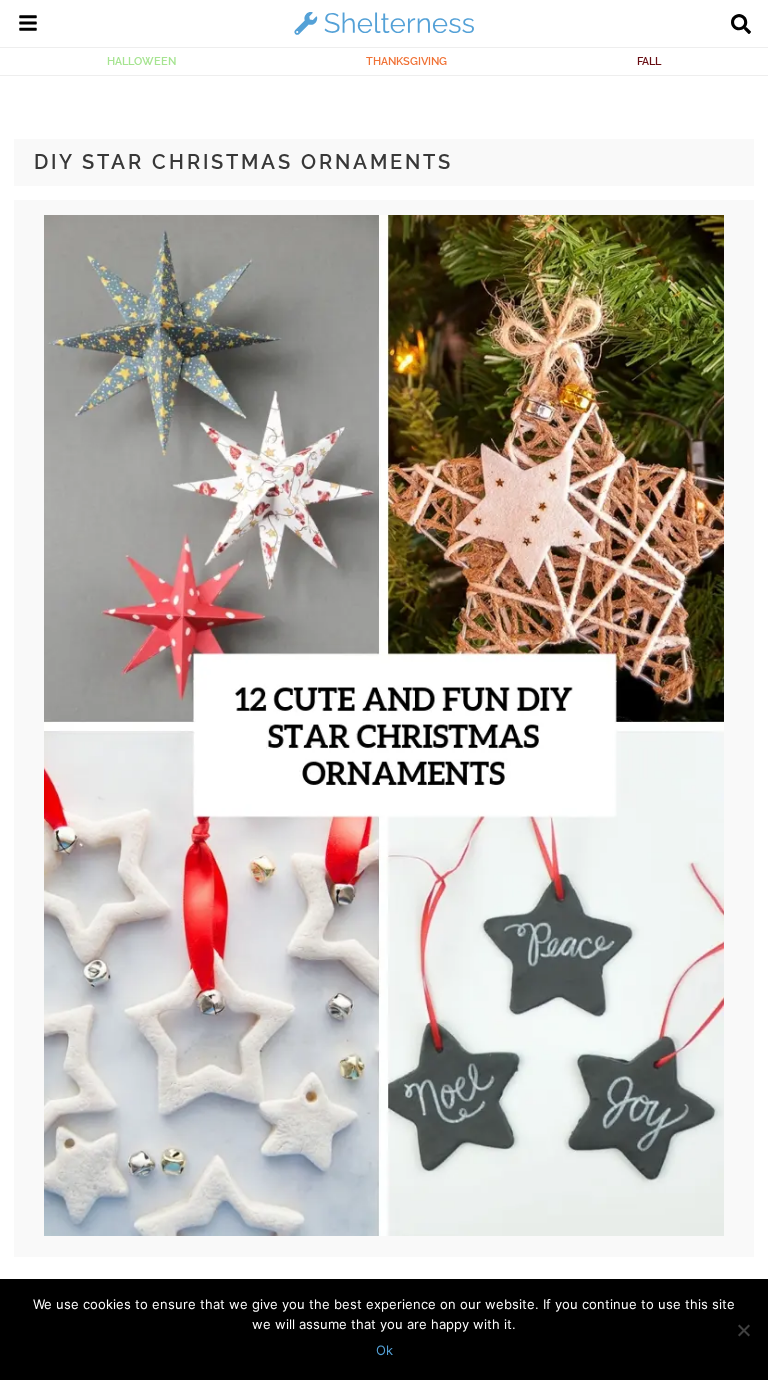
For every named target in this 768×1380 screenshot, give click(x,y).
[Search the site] (741, 26)
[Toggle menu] (28, 26)
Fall (649, 61)
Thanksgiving (406, 61)
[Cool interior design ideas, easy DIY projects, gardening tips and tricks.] (384, 34)
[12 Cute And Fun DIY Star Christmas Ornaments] (384, 1231)
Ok (384, 1350)
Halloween (141, 61)
